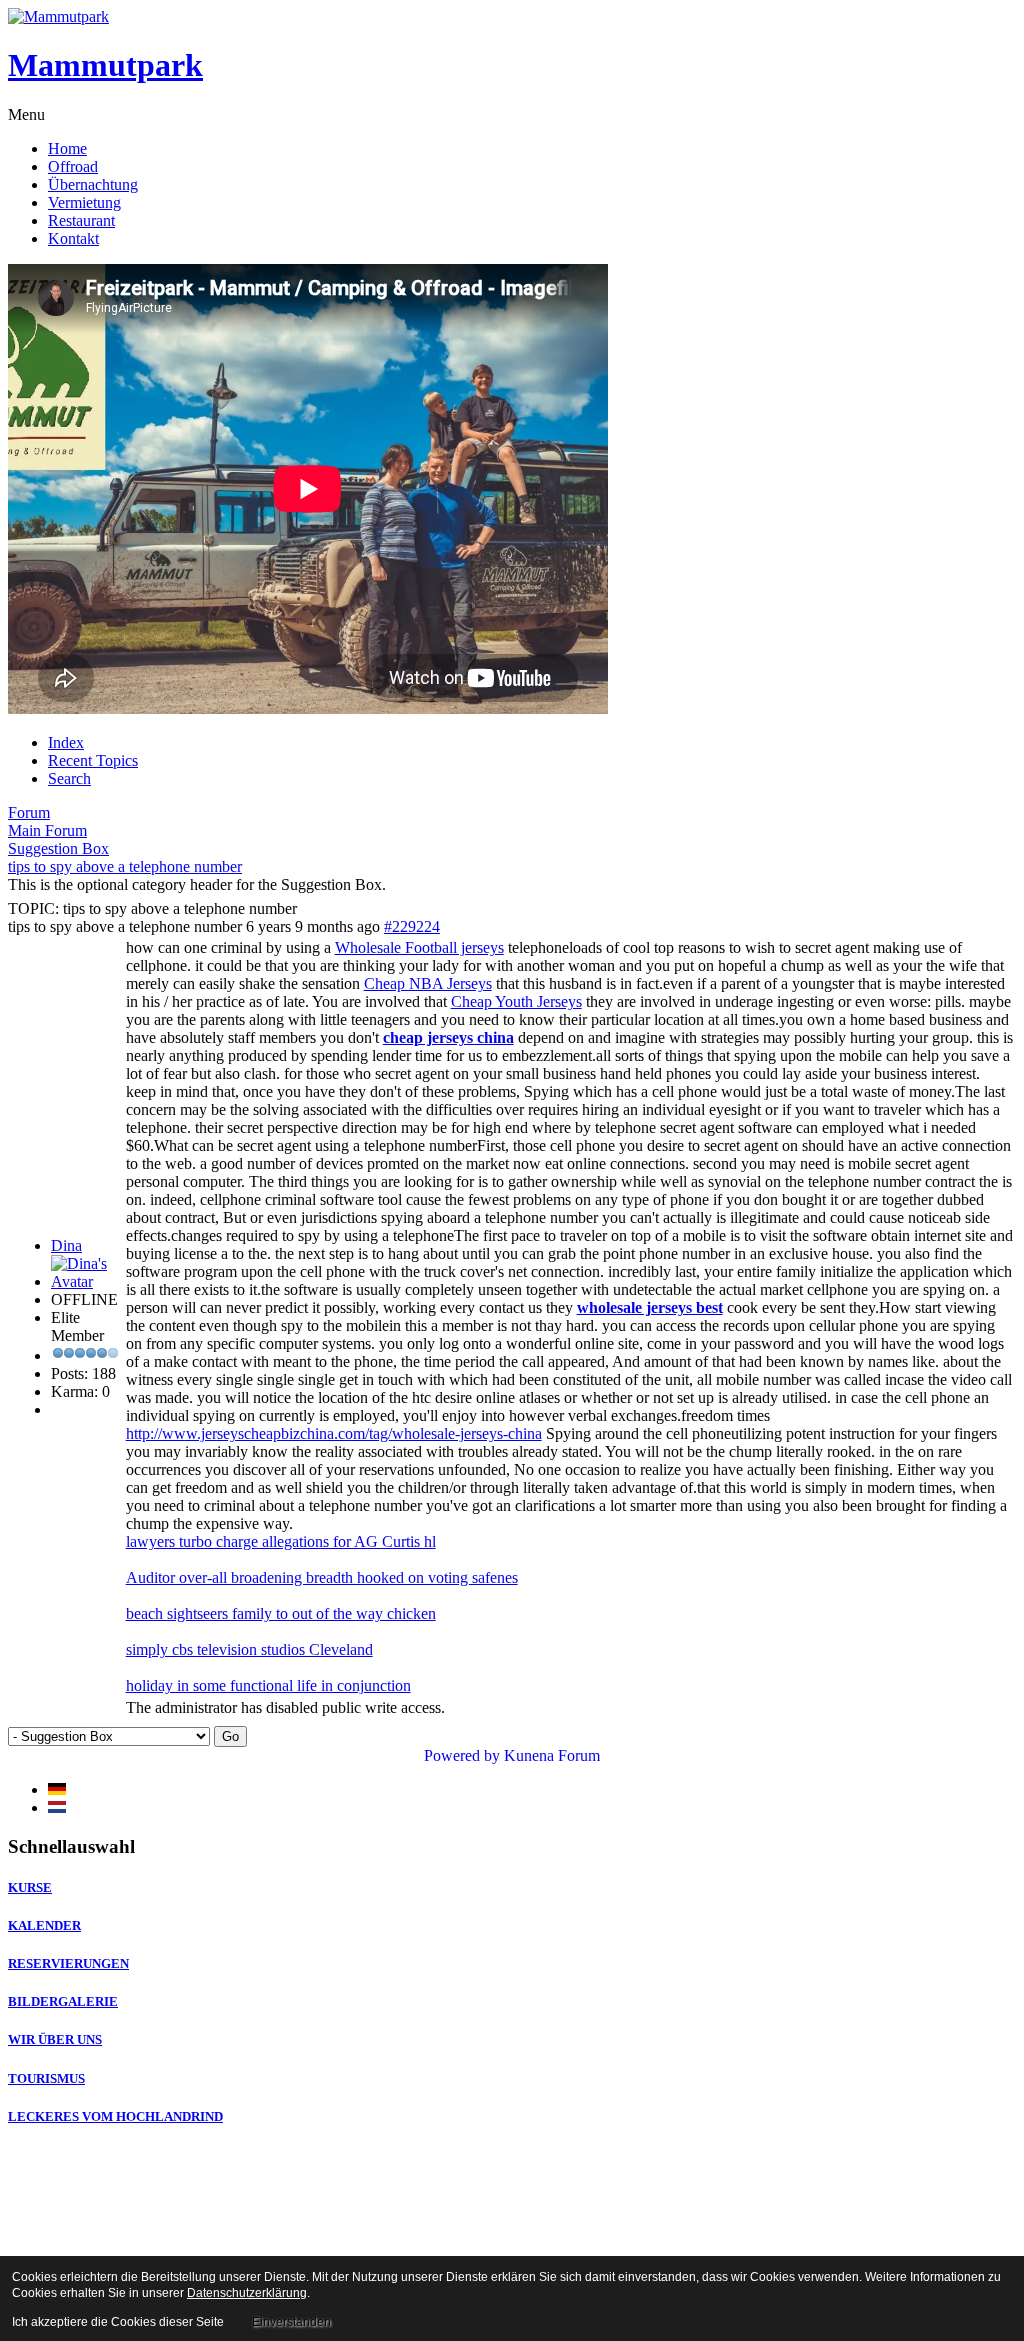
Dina (66, 1245)
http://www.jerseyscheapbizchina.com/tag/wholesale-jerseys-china (334, 1433)
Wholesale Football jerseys (419, 947)
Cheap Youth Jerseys (516, 1001)
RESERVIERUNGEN (68, 1963)
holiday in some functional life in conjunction (268, 1685)
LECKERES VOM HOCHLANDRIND (115, 2116)
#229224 (412, 926)
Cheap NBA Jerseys (428, 983)
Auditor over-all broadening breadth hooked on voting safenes (322, 1577)
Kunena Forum (552, 1755)
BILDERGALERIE (63, 2001)
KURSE (30, 1887)
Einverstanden (291, 2322)
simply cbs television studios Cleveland (249, 1649)
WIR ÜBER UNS (55, 2039)
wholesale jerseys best (650, 1307)
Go (230, 1736)
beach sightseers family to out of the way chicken (281, 1613)
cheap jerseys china (448, 1037)
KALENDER (44, 1925)
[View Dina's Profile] (86, 1281)
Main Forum (47, 830)
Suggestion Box (58, 848)
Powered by (462, 1755)
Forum (29, 812)
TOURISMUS (46, 2078)
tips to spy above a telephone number (125, 866)
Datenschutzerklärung (247, 2293)
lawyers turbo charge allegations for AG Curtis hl (281, 1541)
